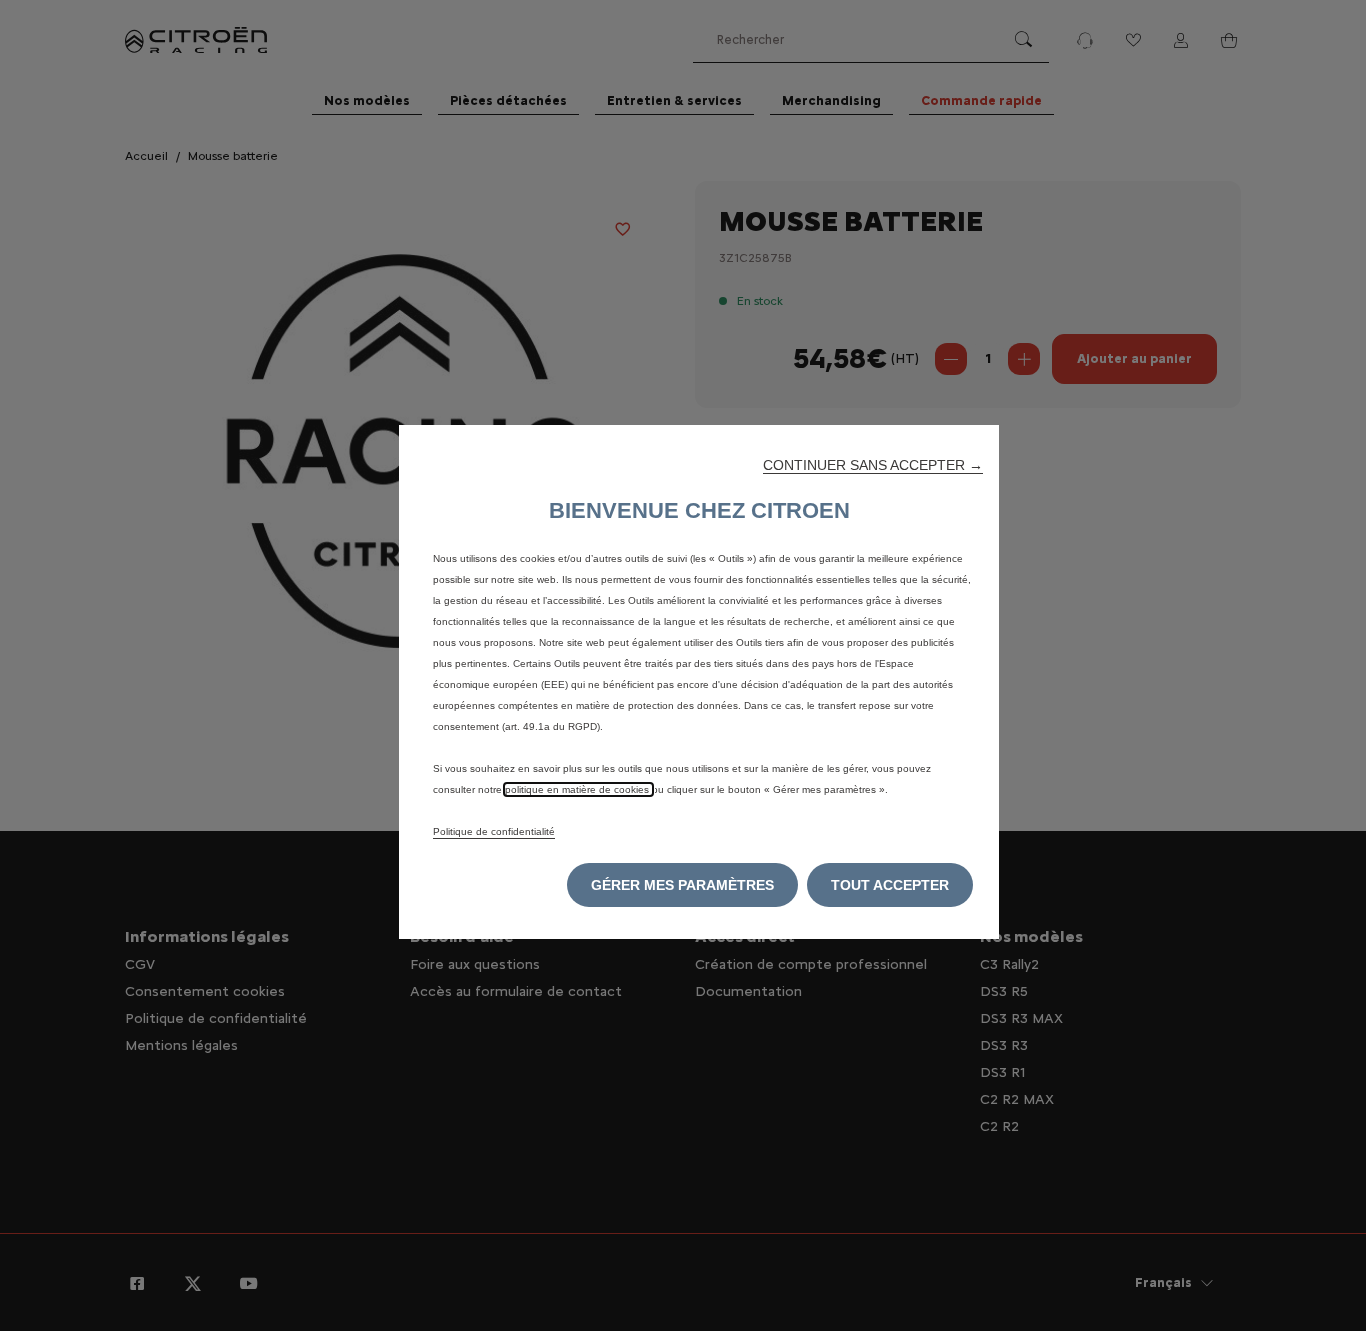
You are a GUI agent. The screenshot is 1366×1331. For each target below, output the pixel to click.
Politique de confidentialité (494, 831)
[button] (873, 465)
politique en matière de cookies (578, 789)
